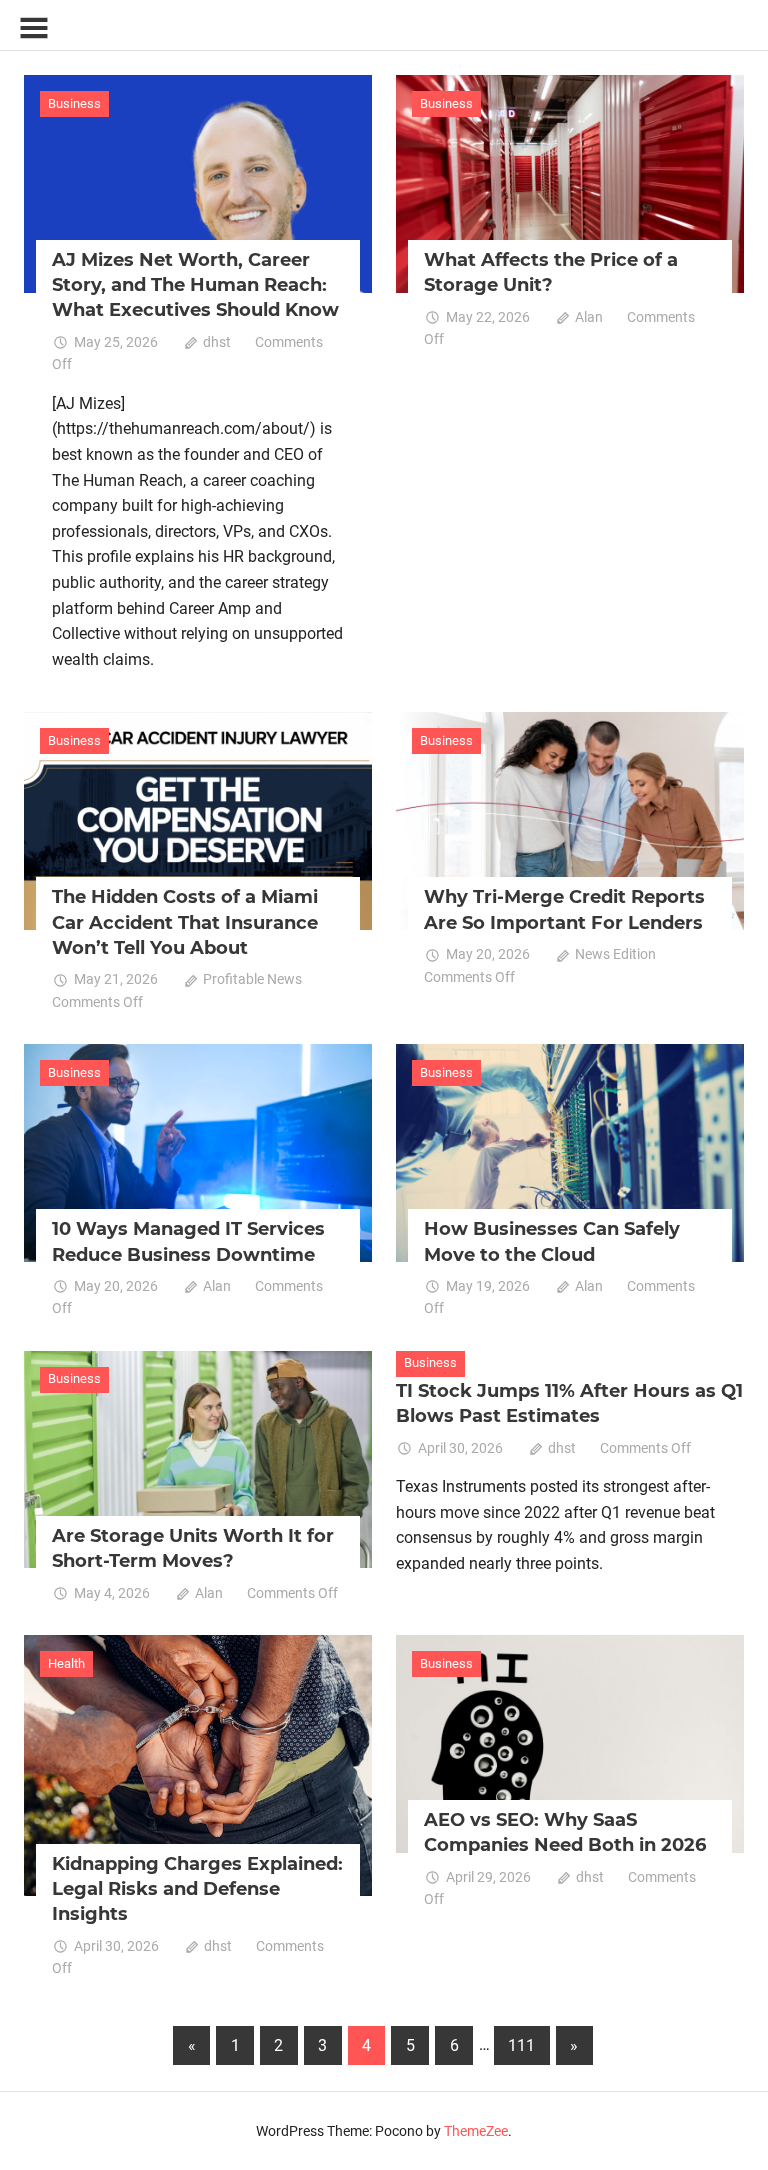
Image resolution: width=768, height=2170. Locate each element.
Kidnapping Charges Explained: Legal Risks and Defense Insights (197, 1889)
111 (521, 2045)
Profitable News (252, 979)
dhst (217, 342)
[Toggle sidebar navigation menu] (34, 28)
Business (74, 103)
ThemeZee (476, 2131)
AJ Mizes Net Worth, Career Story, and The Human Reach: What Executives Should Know (195, 285)
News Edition (615, 954)
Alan (589, 317)
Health (66, 1663)
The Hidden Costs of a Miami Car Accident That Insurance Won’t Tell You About (185, 922)
